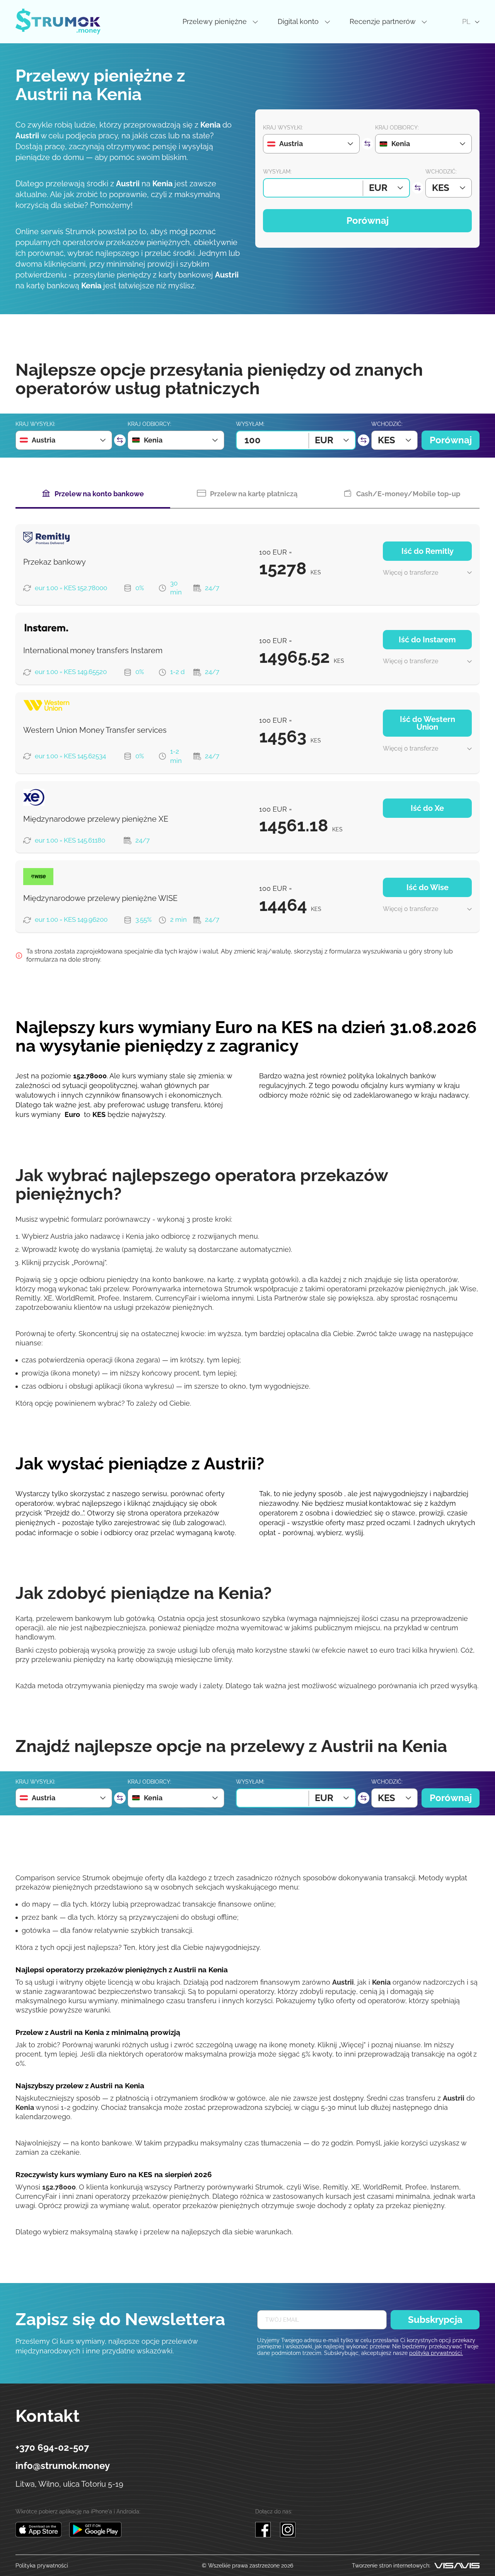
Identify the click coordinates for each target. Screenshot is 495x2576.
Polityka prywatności (42, 2566)
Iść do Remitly (428, 551)
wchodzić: (441, 172)
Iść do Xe (427, 808)
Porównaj (368, 220)
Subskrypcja (435, 2320)
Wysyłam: (277, 172)
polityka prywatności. (436, 2353)
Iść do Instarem (427, 640)
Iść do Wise (428, 887)
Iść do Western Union (428, 723)
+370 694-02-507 (52, 2448)
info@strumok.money (63, 2466)
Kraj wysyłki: (283, 128)
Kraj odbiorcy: (397, 128)
